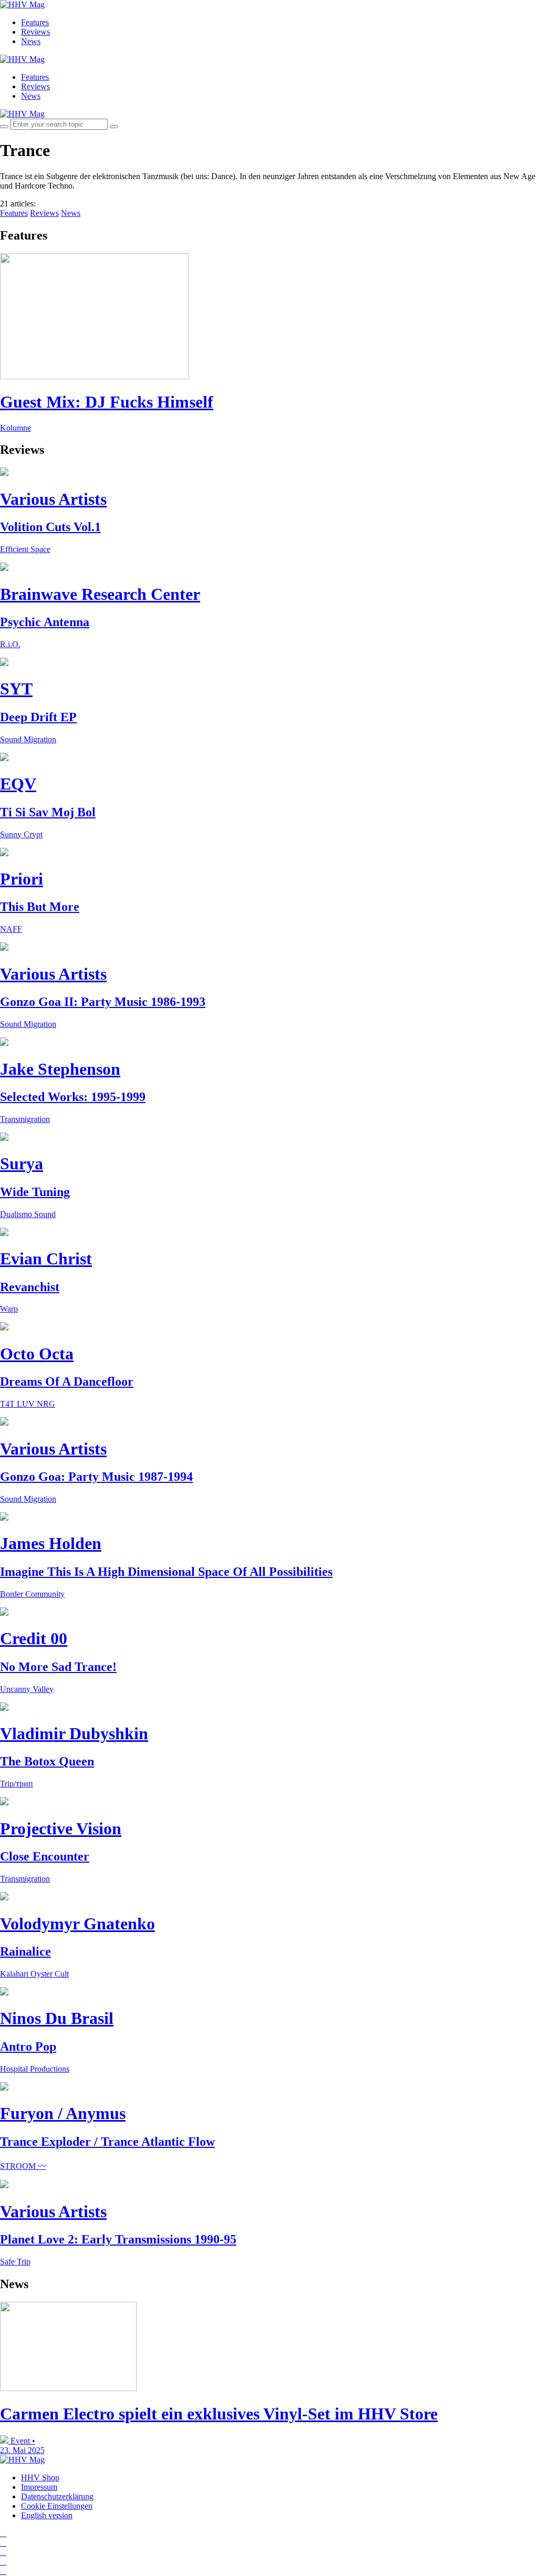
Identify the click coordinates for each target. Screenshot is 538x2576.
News (31, 41)
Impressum (39, 2487)
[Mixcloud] (3, 2562)
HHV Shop (40, 2478)
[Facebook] (3, 2543)
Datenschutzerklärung (57, 2496)
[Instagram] (3, 2533)
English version (47, 2515)
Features (35, 22)
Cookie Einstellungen (57, 2506)
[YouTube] (3, 2552)
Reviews (35, 32)
